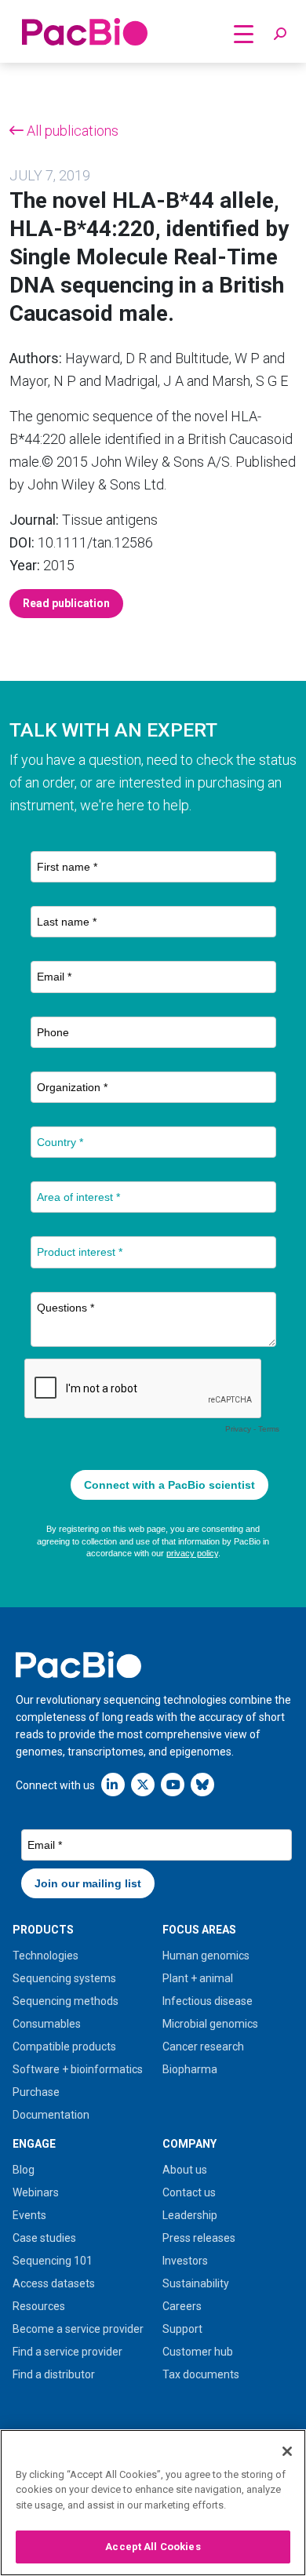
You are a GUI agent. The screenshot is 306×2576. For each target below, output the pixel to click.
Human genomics (206, 1956)
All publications (71, 131)
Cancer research (203, 2047)
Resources (39, 2306)
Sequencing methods (66, 2001)
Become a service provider (78, 2329)
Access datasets (54, 2283)
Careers (182, 2306)
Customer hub (198, 2352)
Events (29, 2215)
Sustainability (196, 2283)
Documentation (51, 2115)
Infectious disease (208, 2001)
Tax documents (201, 2374)
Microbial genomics (210, 2024)
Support (182, 2329)
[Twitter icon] (143, 1784)
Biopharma (190, 2069)
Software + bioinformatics (78, 2069)
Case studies (44, 2238)
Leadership (190, 2215)
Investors (185, 2261)
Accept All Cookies (153, 2547)
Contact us (189, 2192)
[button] (280, 35)
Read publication (66, 603)
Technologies (46, 1956)
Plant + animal (198, 1978)
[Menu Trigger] (244, 33)
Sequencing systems (64, 1978)
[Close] (287, 2451)
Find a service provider (67, 2352)
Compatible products (64, 2047)
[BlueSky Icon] (202, 1784)
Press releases (199, 2238)
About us (185, 2170)
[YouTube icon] (173, 1784)
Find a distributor (54, 2374)
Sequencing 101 (53, 2261)
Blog (24, 2170)
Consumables (47, 2024)
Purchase (36, 2092)
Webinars (36, 2192)
